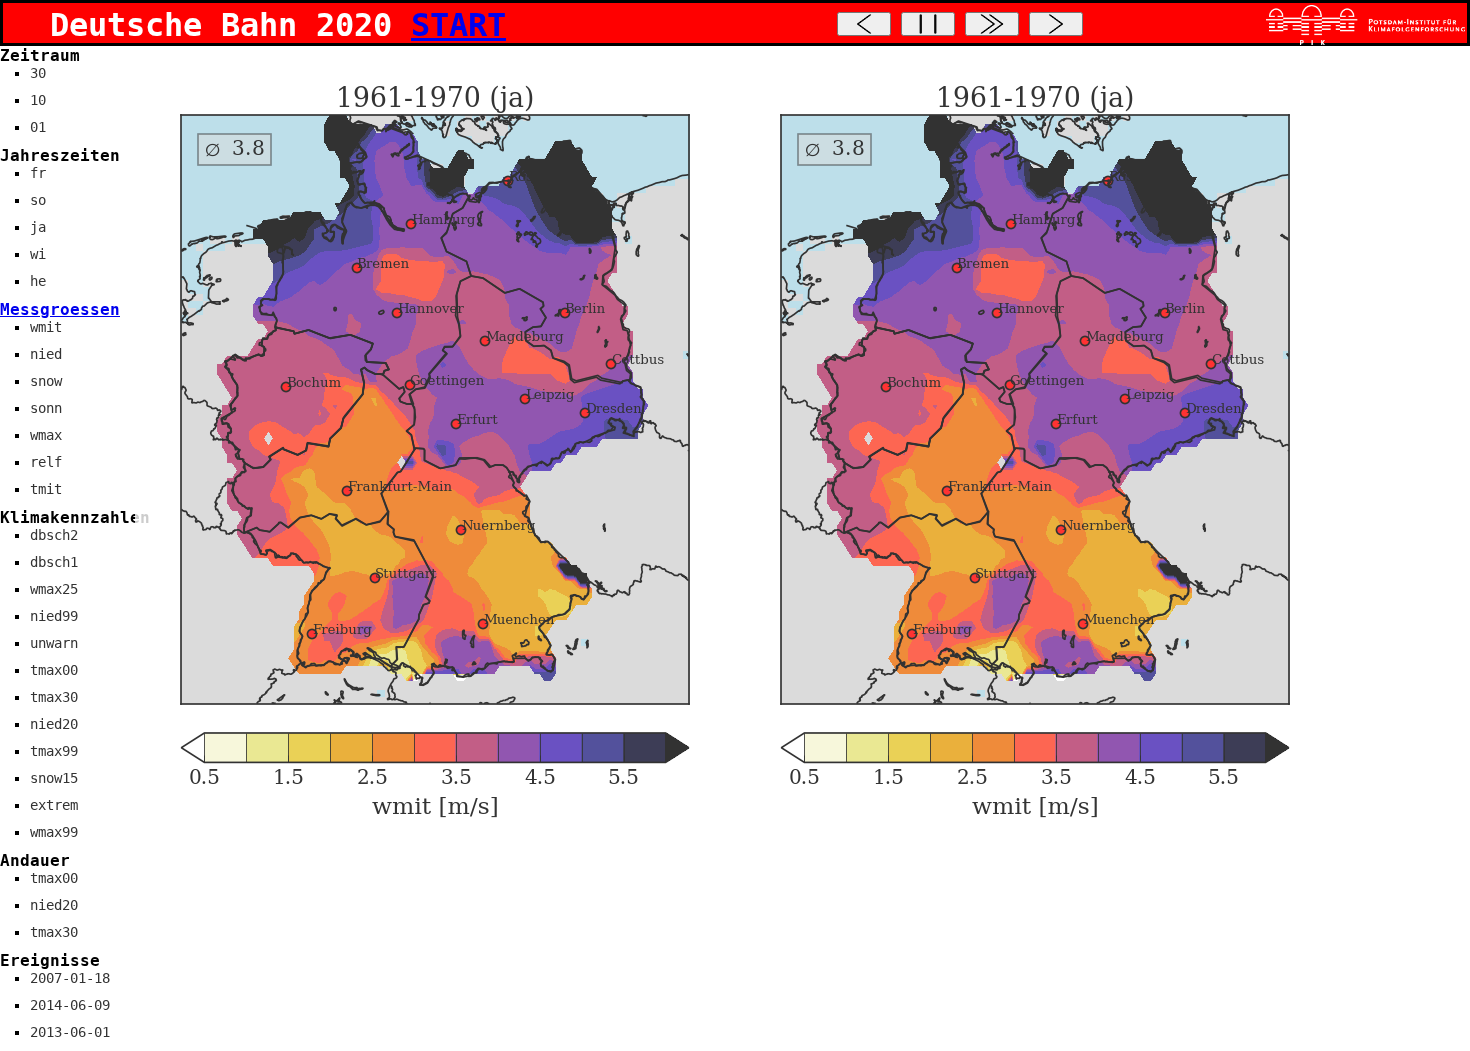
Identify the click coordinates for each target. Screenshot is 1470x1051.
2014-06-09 (70, 1005)
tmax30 (54, 697)
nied (46, 354)
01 (38, 127)
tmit (46, 489)
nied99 (54, 616)
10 (38, 100)
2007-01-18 (70, 978)
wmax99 (54, 832)
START (458, 25)
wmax (46, 435)
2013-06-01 (70, 1032)
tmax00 (54, 670)
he (38, 281)
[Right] (1056, 24)
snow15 (54, 778)
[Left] (864, 24)
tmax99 (54, 751)
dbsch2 (54, 535)
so (38, 200)
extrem (54, 805)
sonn (46, 408)
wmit (46, 327)
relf (46, 462)
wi (38, 254)
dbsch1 (54, 562)
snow (46, 381)
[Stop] (928, 24)
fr (38, 173)
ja (38, 227)
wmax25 (54, 589)
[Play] (992, 24)
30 (38, 73)
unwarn (54, 643)
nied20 (54, 724)
